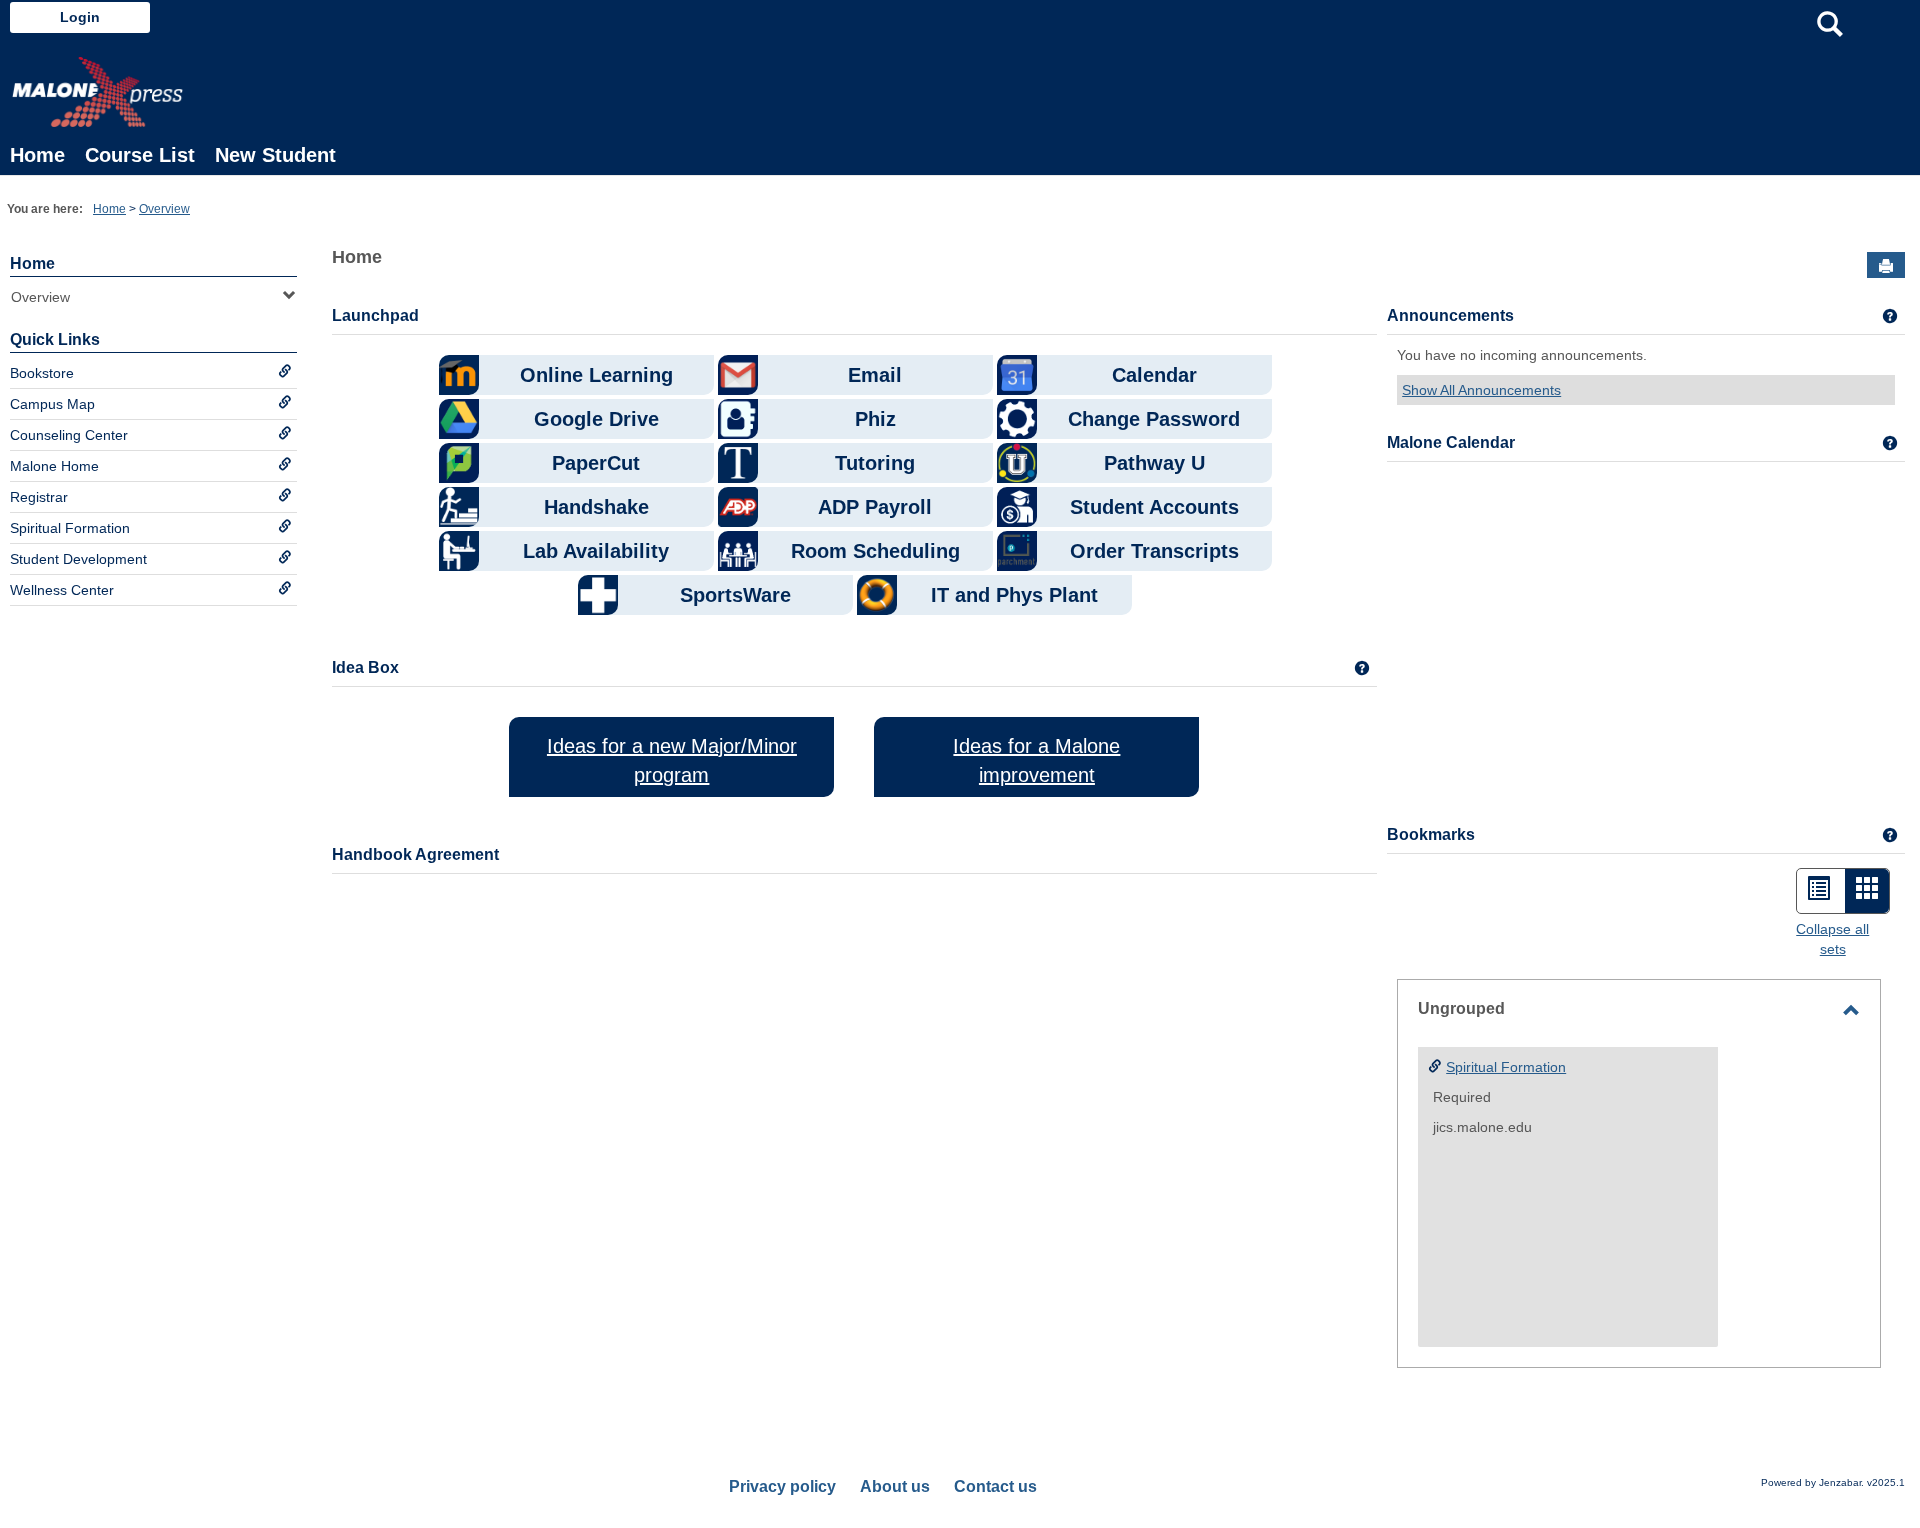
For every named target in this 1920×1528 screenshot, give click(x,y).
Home (37, 155)
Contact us (995, 1486)
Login (80, 17)
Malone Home (54, 466)
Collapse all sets (1832, 939)
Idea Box (365, 667)
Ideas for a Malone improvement (1036, 760)
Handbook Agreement (415, 854)
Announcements (1450, 315)
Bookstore (42, 373)
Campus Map (52, 404)
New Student (275, 155)
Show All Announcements (1481, 390)
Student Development (78, 559)
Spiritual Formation (70, 528)
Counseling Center (69, 435)
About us (895, 1486)
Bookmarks (1431, 834)
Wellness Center (62, 590)
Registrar (39, 497)
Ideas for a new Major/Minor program (672, 760)
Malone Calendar (1451, 442)
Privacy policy (782, 1486)
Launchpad (375, 315)
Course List (140, 155)
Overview (164, 209)
